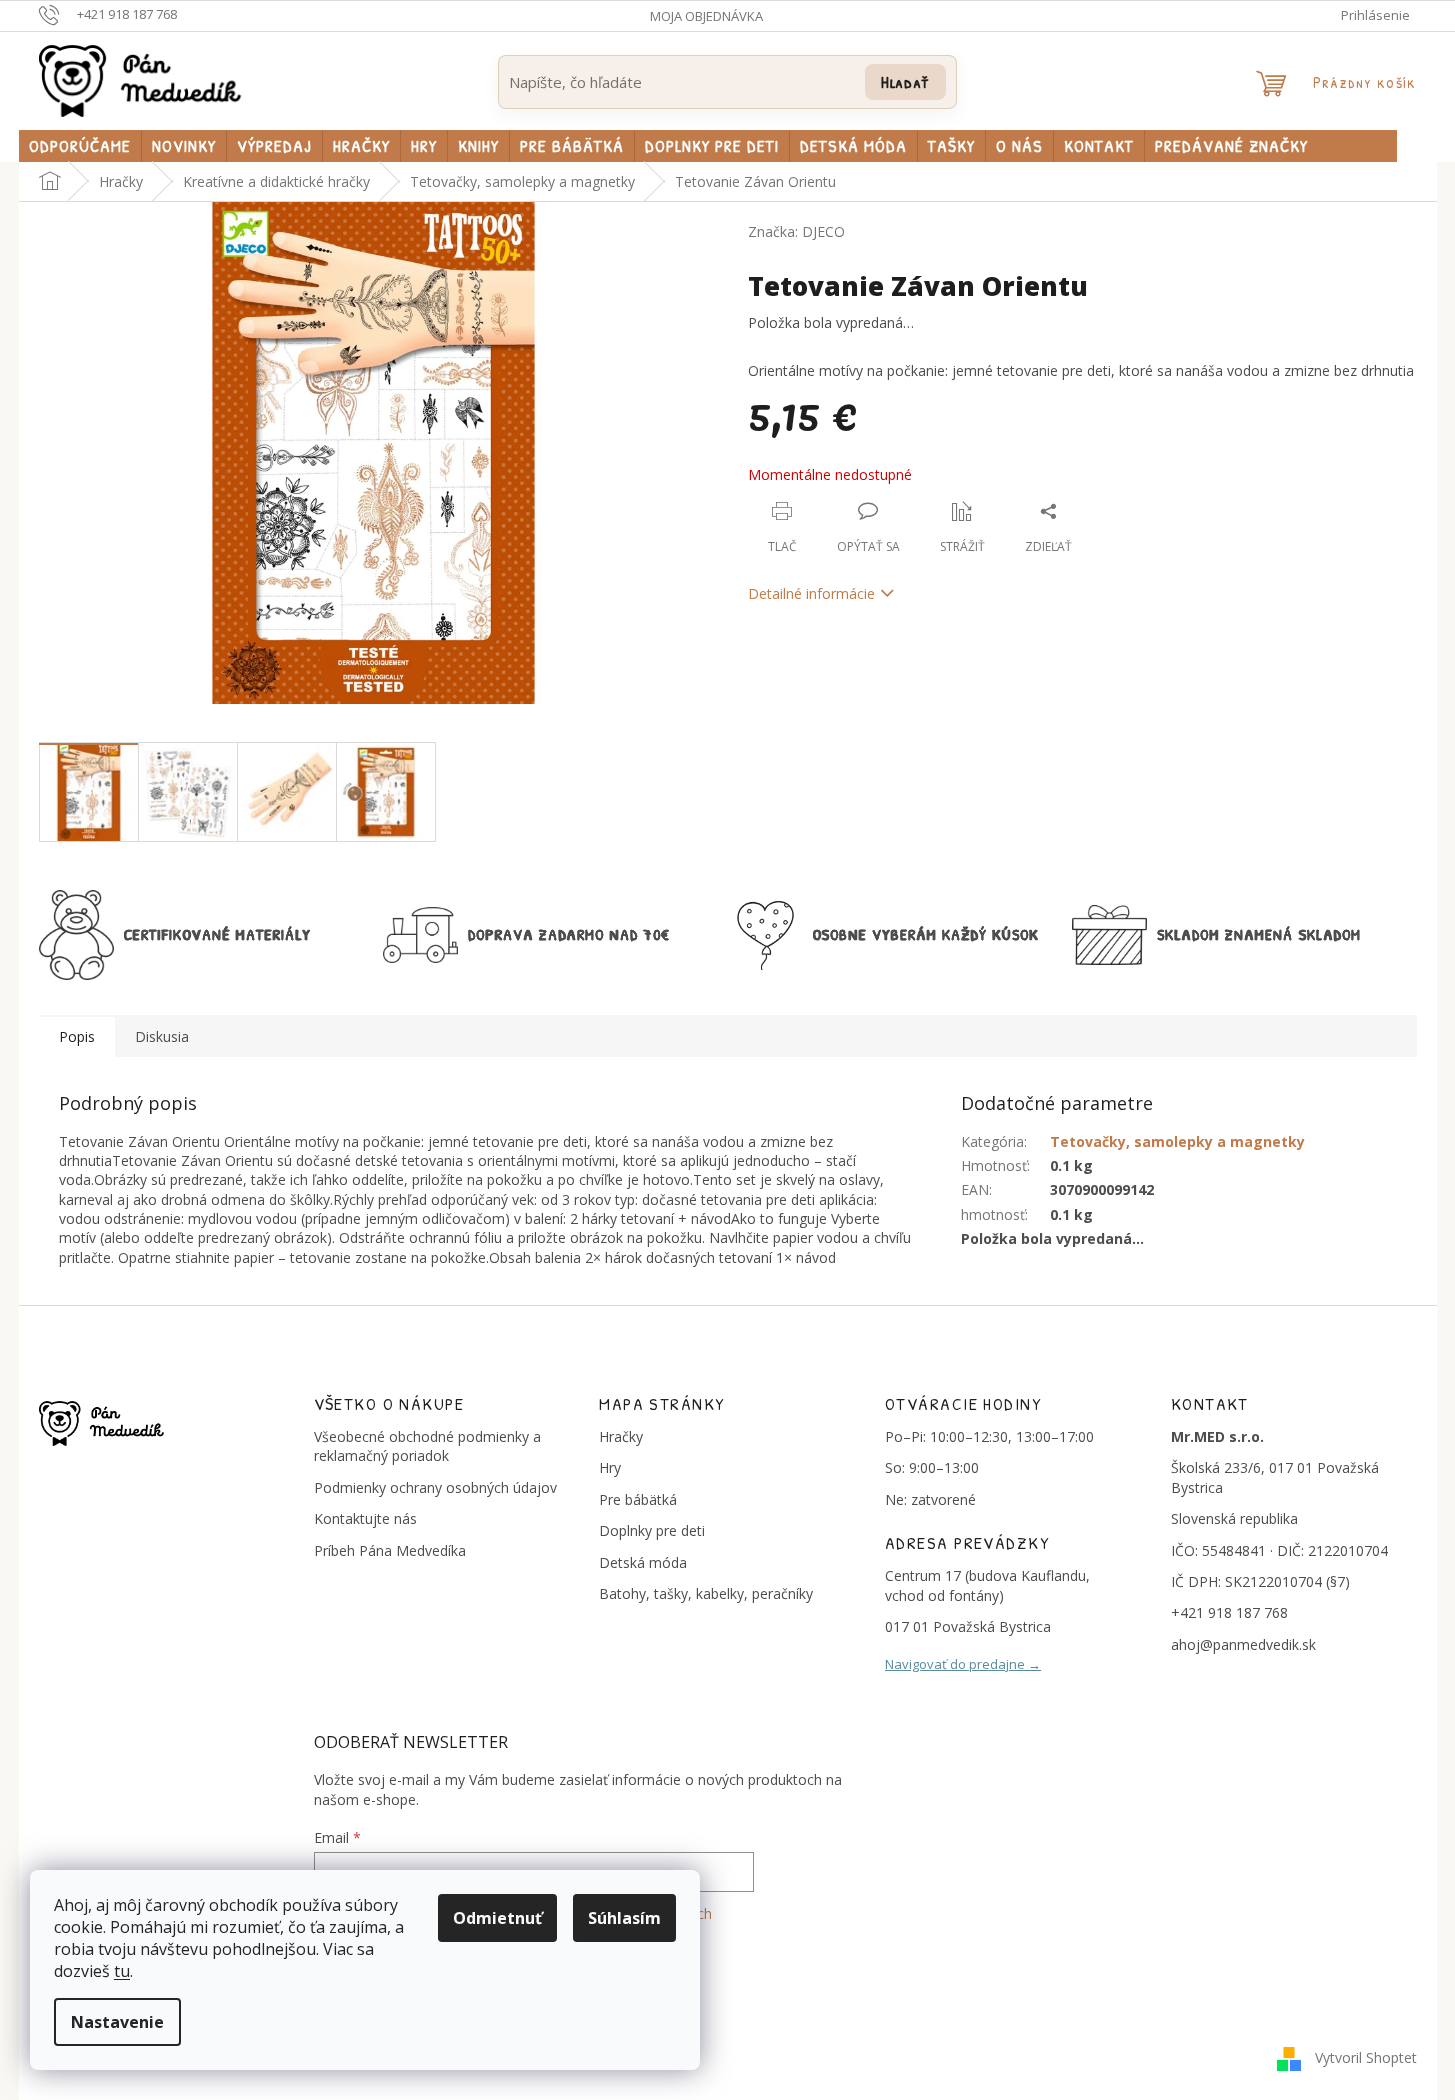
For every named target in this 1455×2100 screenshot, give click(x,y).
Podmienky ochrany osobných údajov (435, 1487)
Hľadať (905, 81)
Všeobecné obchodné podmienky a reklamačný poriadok (427, 1446)
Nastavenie (117, 2022)
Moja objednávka (706, 16)
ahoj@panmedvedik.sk (1243, 1644)
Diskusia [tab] (162, 1036)
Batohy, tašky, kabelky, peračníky (706, 1593)
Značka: (796, 231)
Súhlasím (624, 1918)
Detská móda (643, 1562)
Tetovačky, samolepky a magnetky (1177, 1141)
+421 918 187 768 (1229, 1612)
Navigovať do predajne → (963, 1664)
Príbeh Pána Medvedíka (390, 1550)
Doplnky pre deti (652, 1530)
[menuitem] (80, 146)
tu (122, 1971)
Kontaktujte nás (365, 1518)
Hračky (621, 1436)
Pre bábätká (638, 1499)
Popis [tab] (77, 1036)
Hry (610, 1467)
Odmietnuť (497, 1918)
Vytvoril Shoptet (1366, 2057)
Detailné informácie (811, 593)
